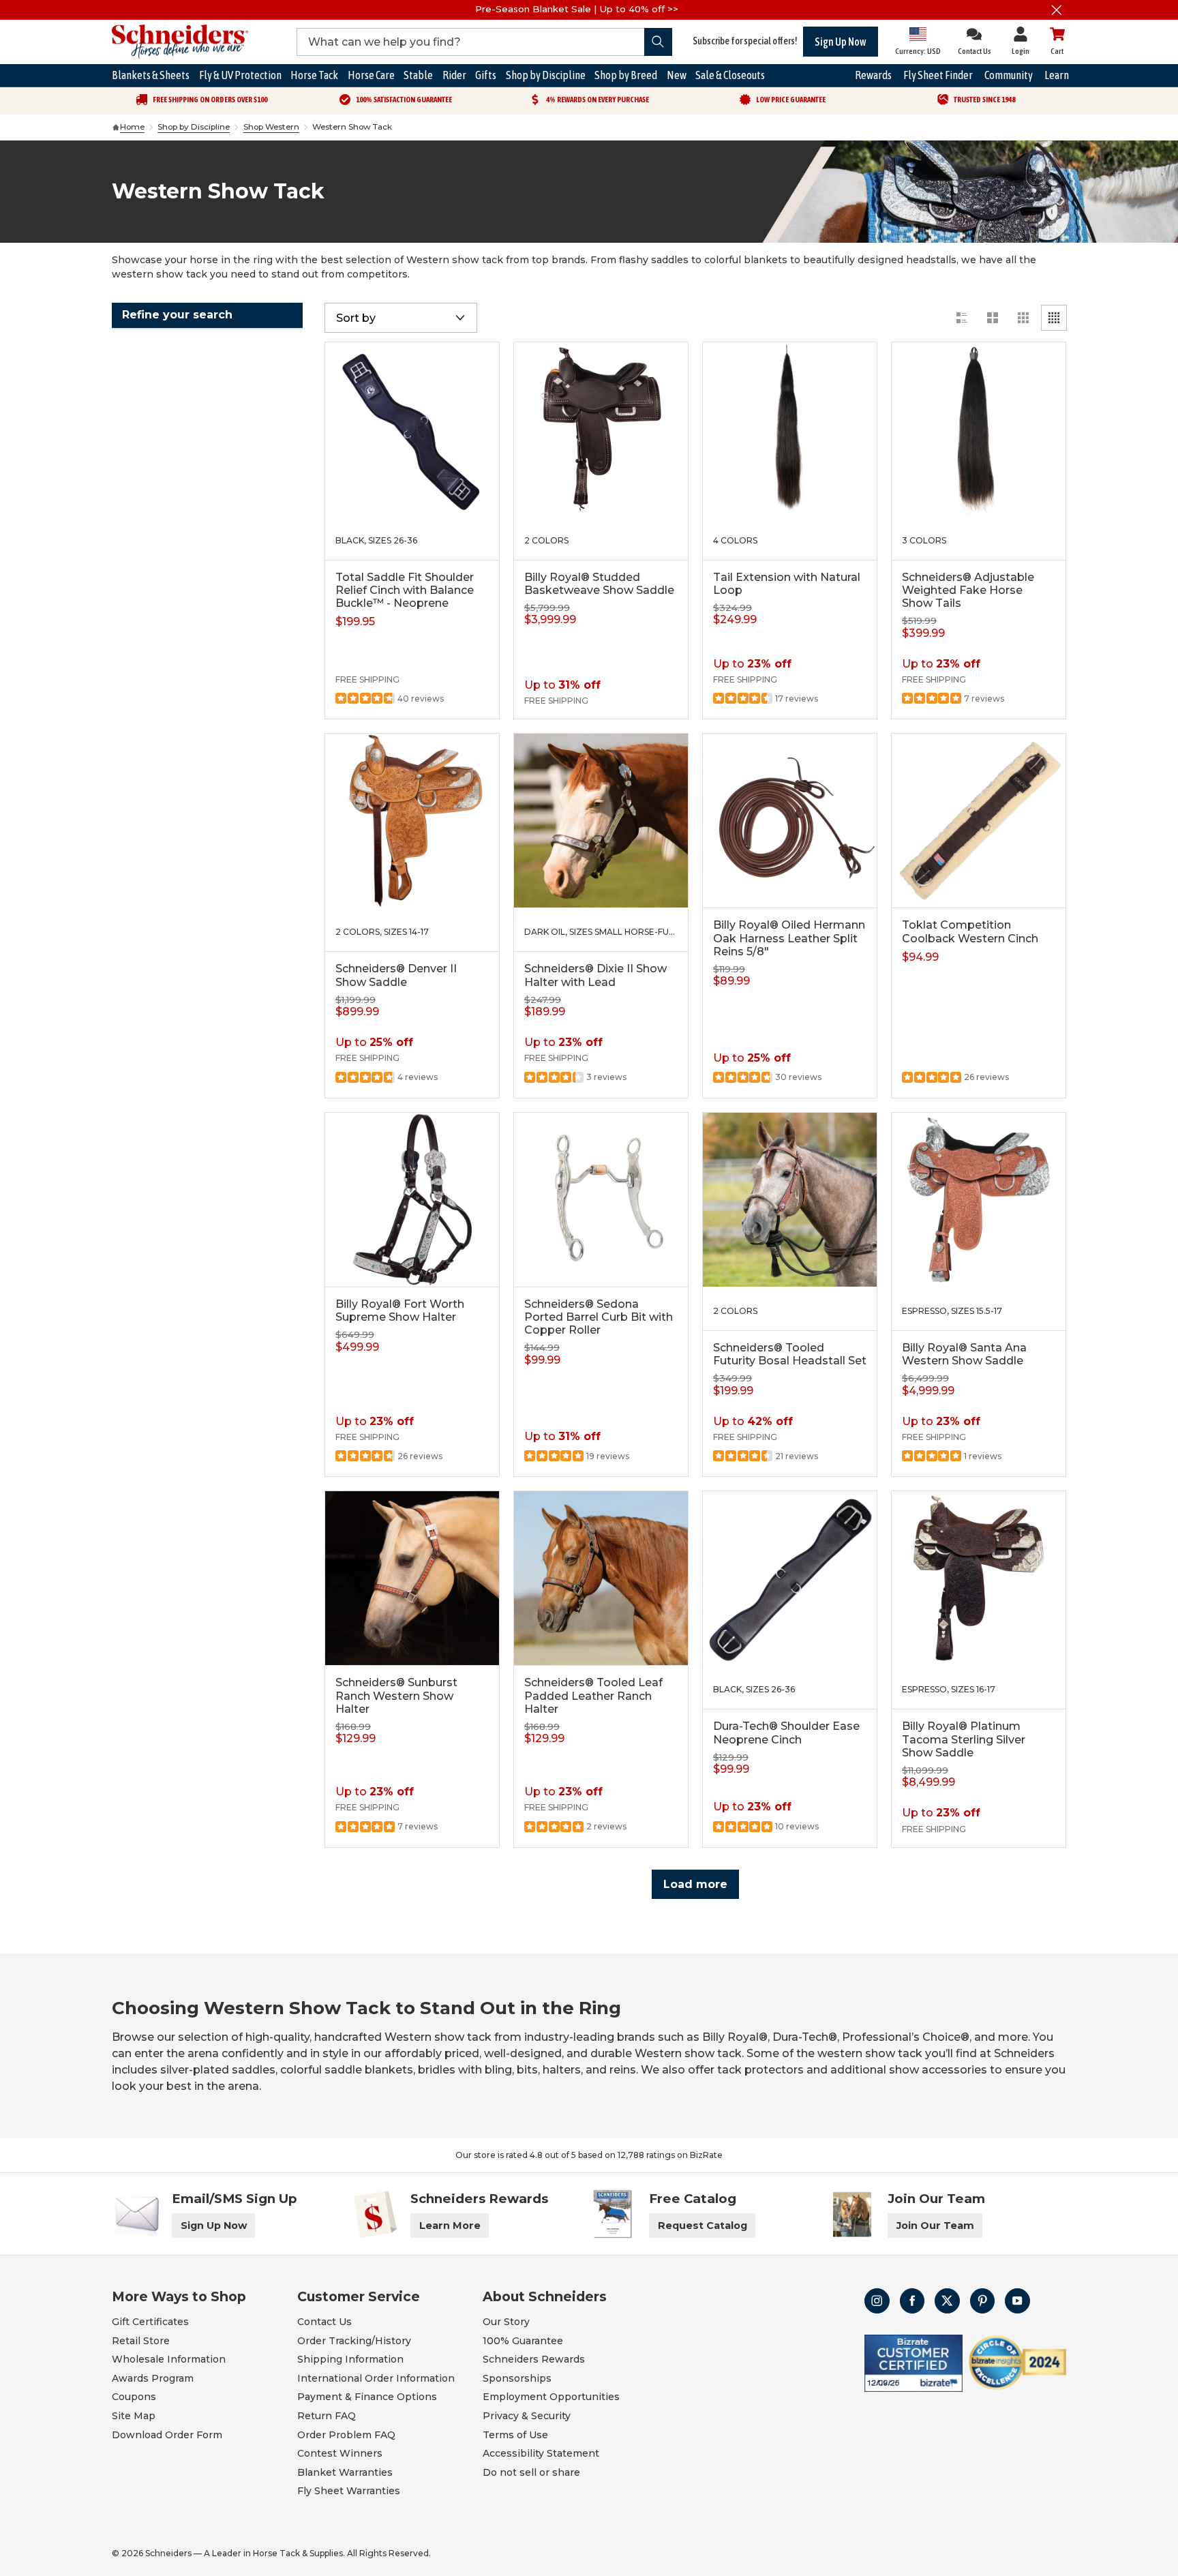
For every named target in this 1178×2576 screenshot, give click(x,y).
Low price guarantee (791, 100)
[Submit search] (658, 42)
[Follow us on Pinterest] (983, 2301)
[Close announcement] (1056, 10)
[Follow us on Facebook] (912, 2301)
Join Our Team (935, 2226)
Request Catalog (703, 2226)
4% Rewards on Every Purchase (598, 100)
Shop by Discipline (194, 127)
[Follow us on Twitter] (947, 2301)
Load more (695, 1884)
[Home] (116, 128)
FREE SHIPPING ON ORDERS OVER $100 (210, 100)
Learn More (450, 2226)
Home (132, 127)
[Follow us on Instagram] (877, 2301)
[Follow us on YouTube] (1017, 2301)
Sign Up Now (841, 42)
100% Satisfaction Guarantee (404, 100)
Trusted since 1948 (984, 100)
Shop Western (271, 127)
